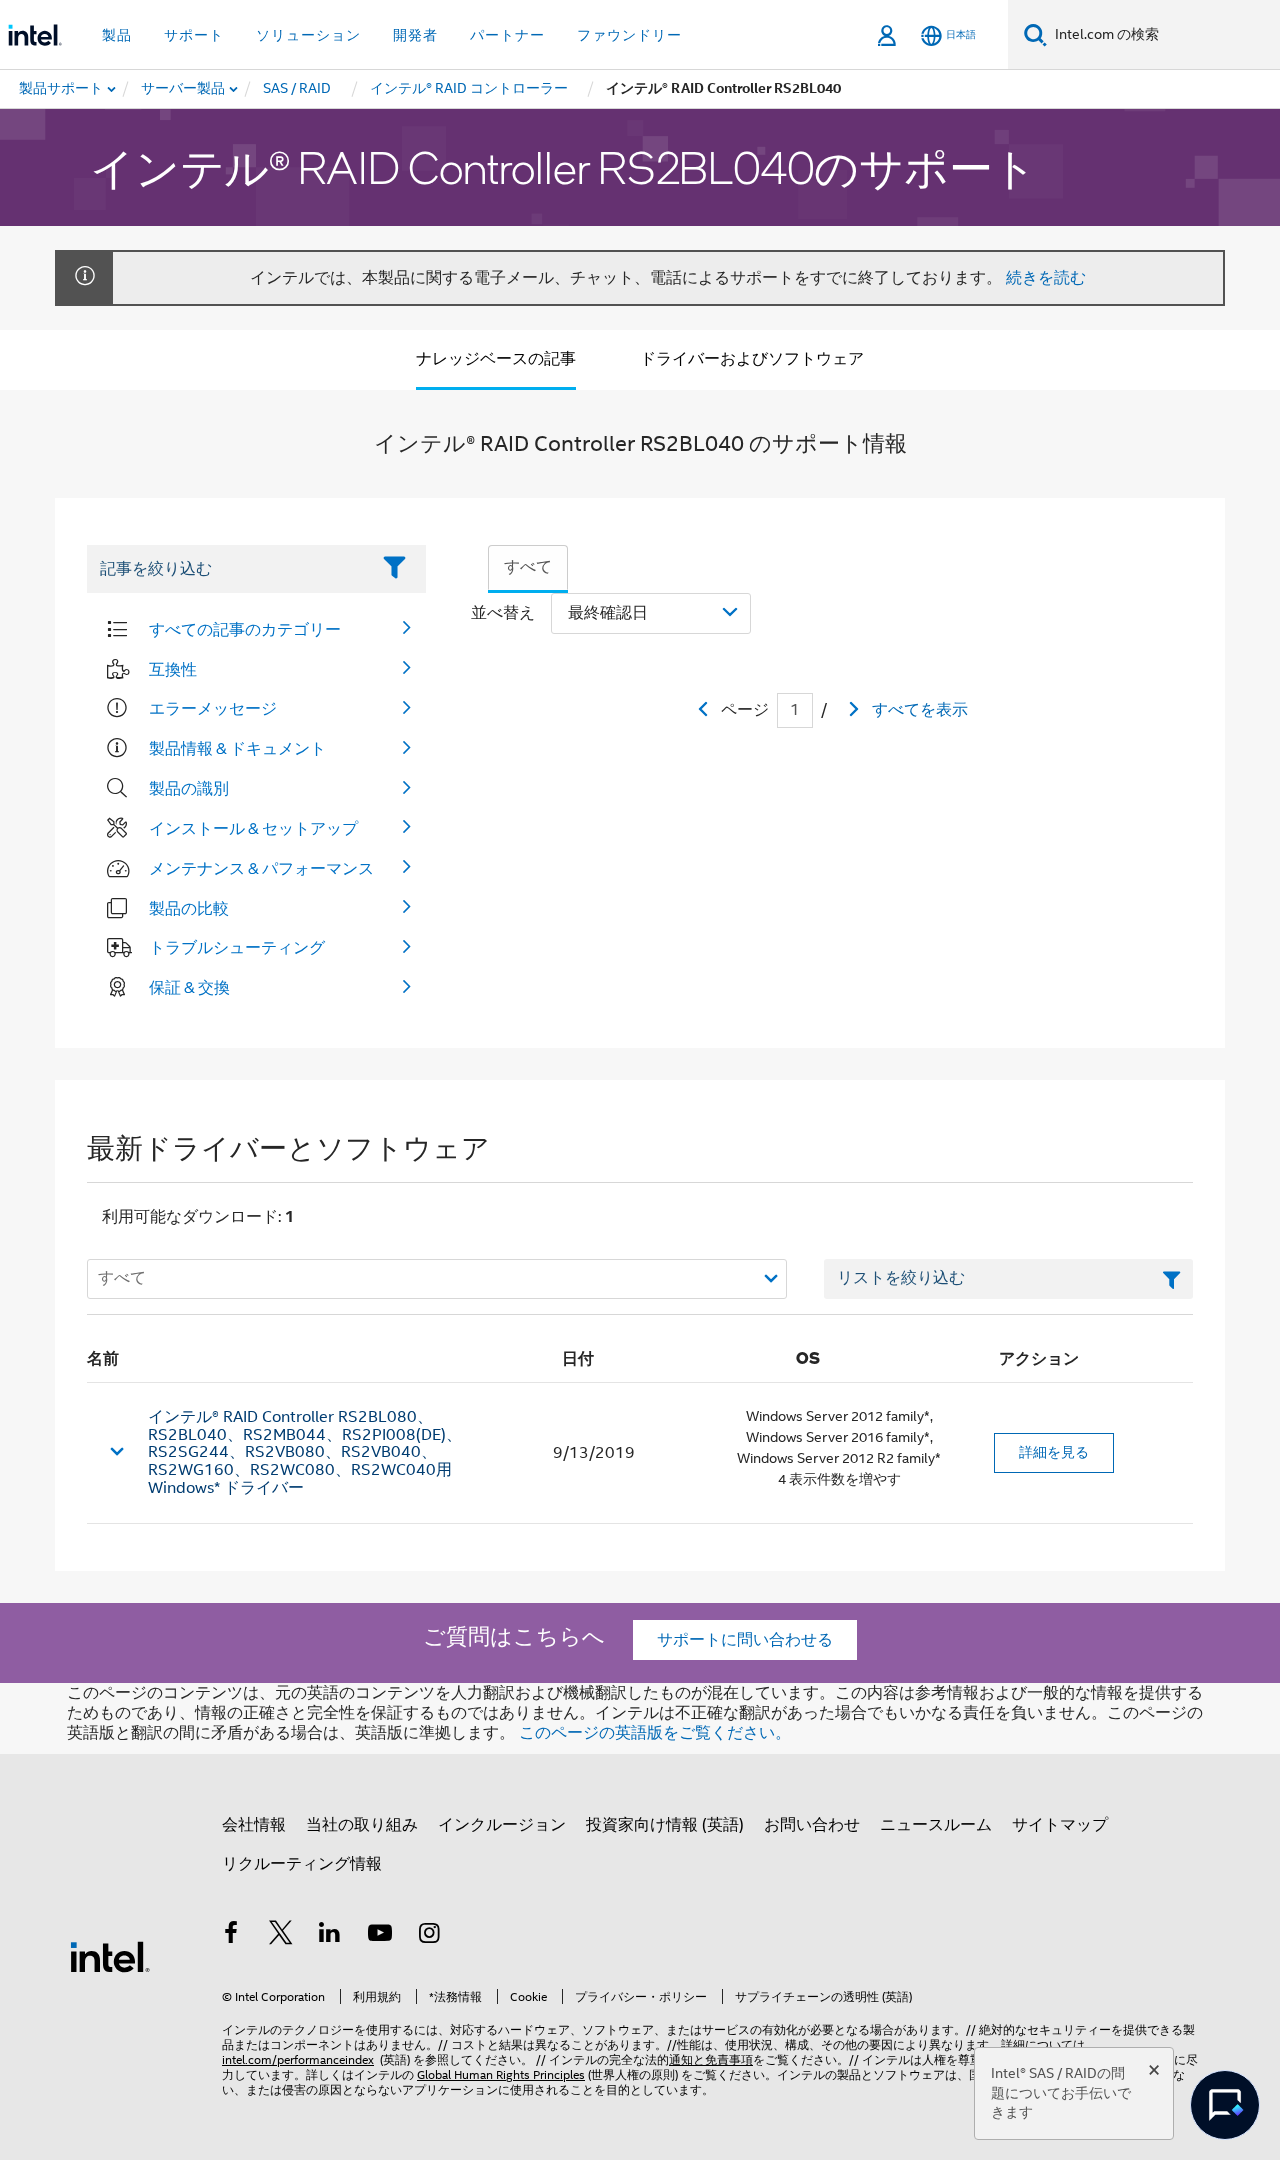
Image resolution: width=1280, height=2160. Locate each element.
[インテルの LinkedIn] (330, 1936)
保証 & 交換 (189, 987)
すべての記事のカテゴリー (245, 629)
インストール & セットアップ (253, 828)
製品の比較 (189, 908)
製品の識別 (189, 788)
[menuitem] (184, 89)
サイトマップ (1060, 1825)
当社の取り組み (362, 1825)
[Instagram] (429, 1936)
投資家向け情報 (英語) (665, 1825)
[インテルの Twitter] (281, 1936)
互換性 (173, 669)
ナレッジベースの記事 (496, 359)
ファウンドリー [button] (629, 35)
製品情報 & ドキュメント (237, 748)
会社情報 (254, 1825)
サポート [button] (194, 35)
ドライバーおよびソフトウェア (752, 359)
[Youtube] (380, 1936)
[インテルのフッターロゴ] (110, 1956)
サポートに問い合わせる (745, 1640)
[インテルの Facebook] (231, 1936)
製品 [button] (117, 35)
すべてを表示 (920, 710)
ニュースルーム (936, 1825)
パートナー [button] (507, 35)
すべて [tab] (528, 567)
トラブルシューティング (237, 947)
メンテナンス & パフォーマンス (261, 868)
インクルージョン (502, 1825)
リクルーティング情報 (302, 1864)
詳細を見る (1054, 1452)
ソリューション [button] (308, 35)
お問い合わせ (812, 1825)
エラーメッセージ (213, 708)
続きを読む (1046, 278)
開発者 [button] (415, 35)
